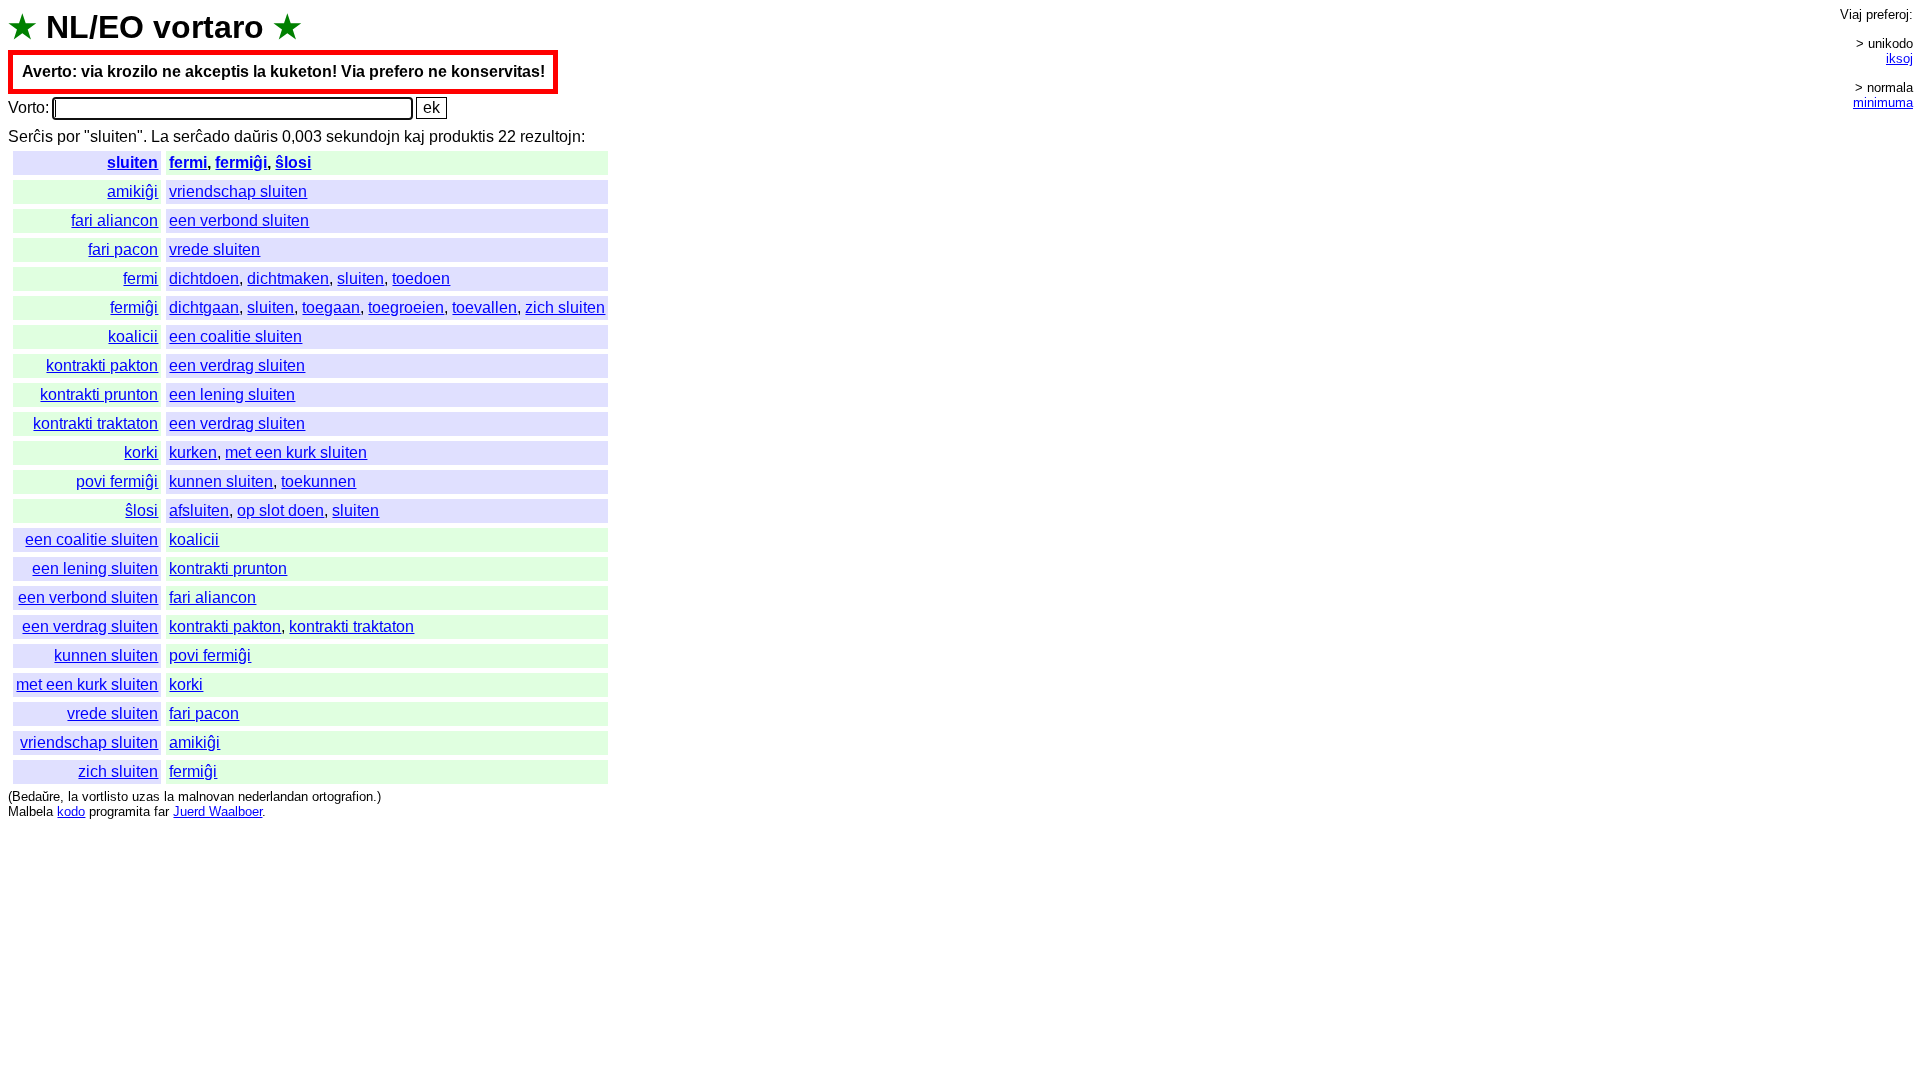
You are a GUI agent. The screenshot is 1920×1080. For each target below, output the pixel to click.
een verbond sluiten (239, 220)
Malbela (30, 811)
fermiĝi (241, 162)
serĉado (201, 136)
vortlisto (105, 796)
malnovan (206, 796)
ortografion (342, 796)
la (73, 796)
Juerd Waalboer (217, 811)
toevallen (484, 307)
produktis (461, 136)
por (68, 136)
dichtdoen (204, 278)
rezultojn (550, 136)
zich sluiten (565, 307)
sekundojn (363, 136)
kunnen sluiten (221, 481)
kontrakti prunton (99, 394)
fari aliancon (114, 220)
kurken (193, 452)
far (161, 811)
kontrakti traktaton (95, 423)
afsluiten (199, 510)
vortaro (208, 27)
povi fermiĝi (117, 481)
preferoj (1887, 14)
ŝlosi (293, 162)
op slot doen (280, 510)
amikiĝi (132, 191)
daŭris (256, 136)
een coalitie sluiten (235, 336)
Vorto (26, 107)
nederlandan (273, 796)
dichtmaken (288, 278)
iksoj (1899, 58)
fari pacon (123, 249)
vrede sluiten (214, 249)
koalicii (133, 336)
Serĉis (30, 136)
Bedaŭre (36, 796)
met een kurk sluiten (296, 452)
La (160, 136)
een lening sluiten (232, 394)
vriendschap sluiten (238, 191)
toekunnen (318, 481)
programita (119, 811)
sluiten (132, 162)
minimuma (1883, 102)
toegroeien (406, 307)
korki (141, 452)
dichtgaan (204, 307)
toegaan (331, 307)
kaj (414, 136)
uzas (146, 796)
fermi (188, 162)
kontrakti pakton (102, 365)
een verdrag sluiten (237, 365)
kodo (71, 811)
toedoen (421, 278)
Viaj (1851, 14)
